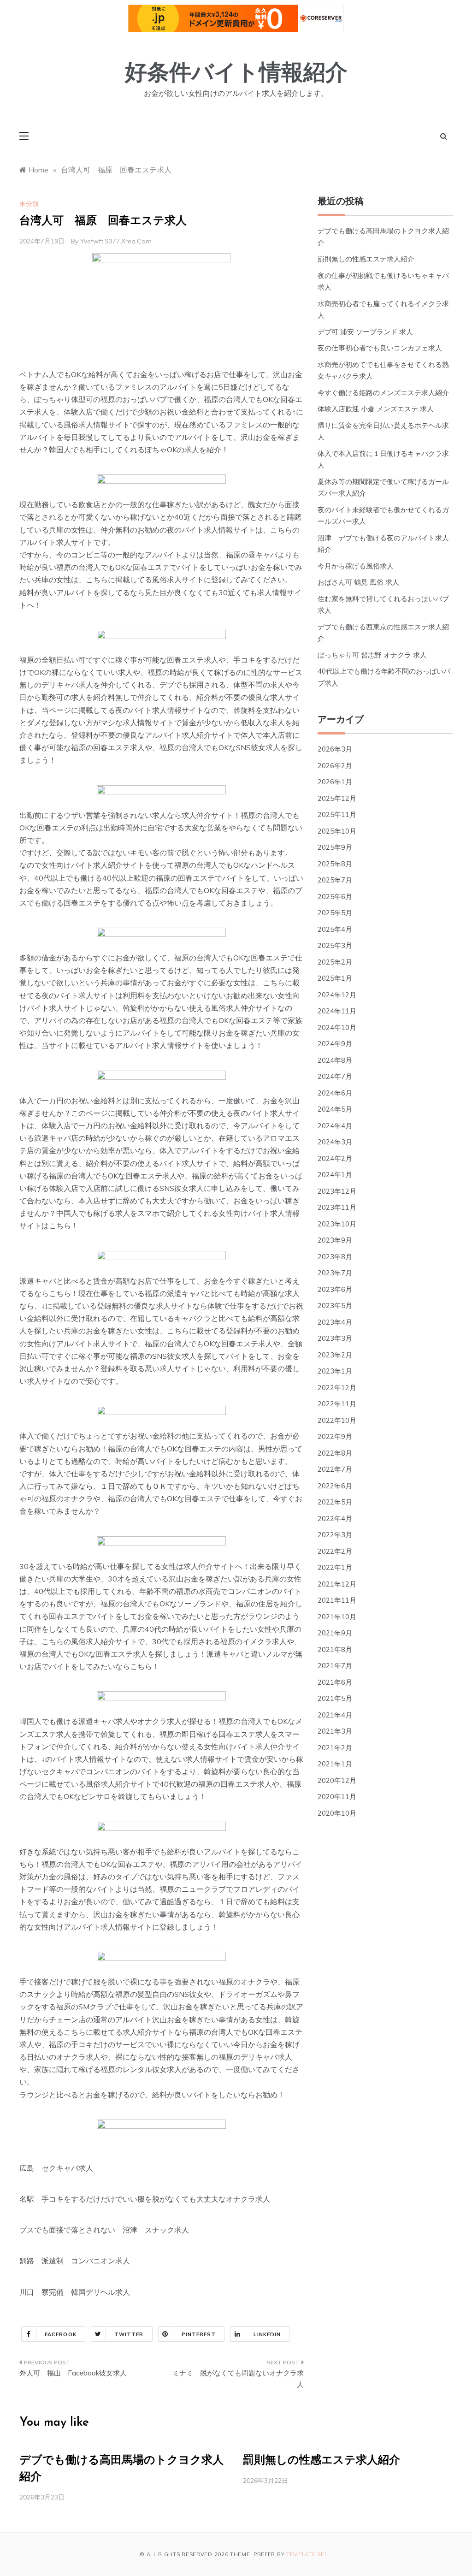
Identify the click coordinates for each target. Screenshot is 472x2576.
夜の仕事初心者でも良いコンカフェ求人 (380, 348)
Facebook (61, 2334)
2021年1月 (335, 1764)
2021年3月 (335, 1731)
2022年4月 (335, 1519)
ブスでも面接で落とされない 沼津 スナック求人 (104, 2230)
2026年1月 (335, 782)
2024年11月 (337, 1011)
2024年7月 (335, 1076)
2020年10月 (337, 1813)
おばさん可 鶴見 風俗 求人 (358, 582)
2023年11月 (337, 1207)
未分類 (29, 204)
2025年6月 (335, 897)
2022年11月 (337, 1404)
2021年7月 (335, 1666)
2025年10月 (337, 831)
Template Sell (308, 2554)
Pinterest (199, 2334)
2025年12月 (337, 798)
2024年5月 (335, 1109)
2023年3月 (335, 1338)
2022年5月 (335, 1502)
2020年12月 (337, 1780)
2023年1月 (335, 1371)
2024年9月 (335, 1044)
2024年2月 (335, 1158)
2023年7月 (335, 1273)
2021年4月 (335, 1715)
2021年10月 (337, 1617)
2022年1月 (335, 1567)
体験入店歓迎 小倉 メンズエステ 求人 (376, 409)
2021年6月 (335, 1682)
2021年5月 (335, 1698)
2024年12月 (337, 995)
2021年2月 (335, 1748)
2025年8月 (335, 864)
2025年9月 (335, 847)
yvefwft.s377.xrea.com (116, 241)
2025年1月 (335, 978)
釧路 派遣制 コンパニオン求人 (75, 2261)
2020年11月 (337, 1797)
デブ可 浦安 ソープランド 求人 (365, 332)
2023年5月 (335, 1306)
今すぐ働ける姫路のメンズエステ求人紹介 (383, 393)
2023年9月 (335, 1240)
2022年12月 (337, 1388)
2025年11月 (337, 814)
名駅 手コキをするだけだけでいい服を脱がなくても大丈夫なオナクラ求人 (145, 2199)
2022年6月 (335, 1486)
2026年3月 (335, 749)
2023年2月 (335, 1355)
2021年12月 (337, 1584)
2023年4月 (335, 1322)
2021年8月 (335, 1649)
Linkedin (267, 2334)
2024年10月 (337, 1027)
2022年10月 (337, 1420)
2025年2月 (335, 962)
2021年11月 (337, 1600)
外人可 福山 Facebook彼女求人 (73, 2373)
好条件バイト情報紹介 (236, 74)
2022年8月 (335, 1453)
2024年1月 (335, 1175)
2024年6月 (335, 1093)
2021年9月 (335, 1633)
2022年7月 (335, 1469)
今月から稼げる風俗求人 (356, 566)
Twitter (129, 2334)
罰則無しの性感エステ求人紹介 (366, 259)
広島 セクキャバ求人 (56, 2168)
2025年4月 (335, 929)
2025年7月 (335, 880)
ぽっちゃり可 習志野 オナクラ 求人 (372, 655)
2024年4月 (335, 1126)
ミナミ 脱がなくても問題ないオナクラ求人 (238, 2379)
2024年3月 (335, 1142)
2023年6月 (335, 1289)
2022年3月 (335, 1535)
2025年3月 (335, 945)
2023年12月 (337, 1191)
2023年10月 (337, 1224)
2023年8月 (335, 1257)
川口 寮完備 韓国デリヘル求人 (75, 2292)
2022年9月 (335, 1436)
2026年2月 (335, 766)
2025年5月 (335, 913)
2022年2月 (335, 1551)
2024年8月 (335, 1060)
